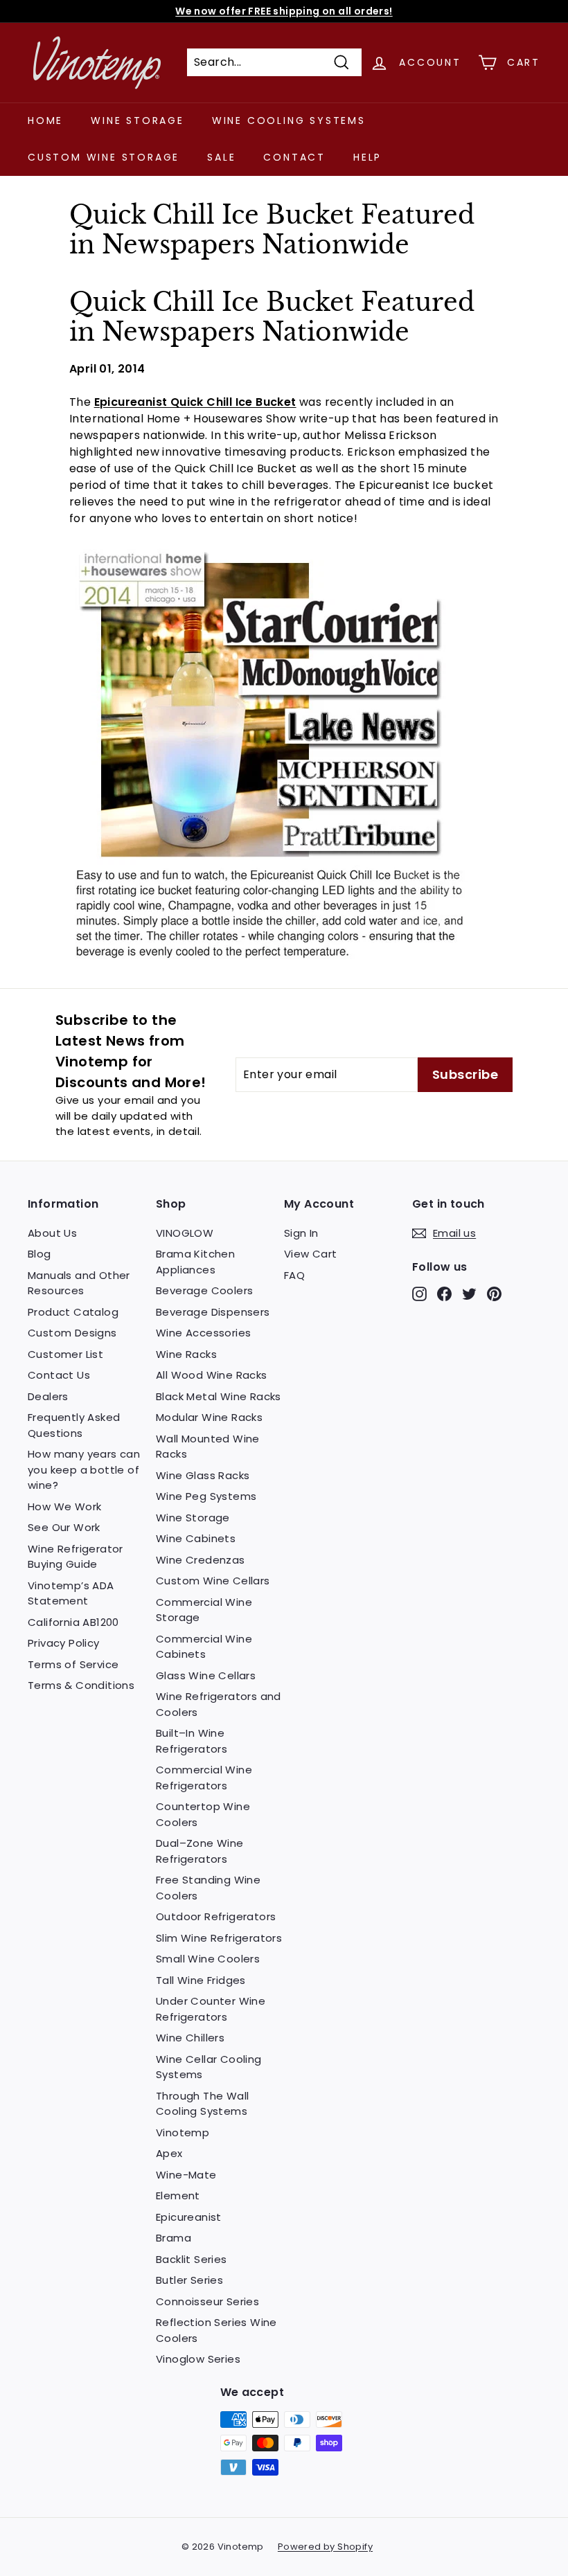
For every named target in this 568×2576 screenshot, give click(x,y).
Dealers (48, 1396)
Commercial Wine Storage (204, 1610)
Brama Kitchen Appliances (195, 1262)
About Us (52, 1233)
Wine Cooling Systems (289, 120)
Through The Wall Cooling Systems (202, 2104)
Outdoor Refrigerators (216, 1916)
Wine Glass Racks (203, 1475)
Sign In (301, 1233)
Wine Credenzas (201, 1560)
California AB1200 (73, 1622)
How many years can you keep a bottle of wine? (84, 1469)
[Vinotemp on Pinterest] (494, 1294)
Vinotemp (183, 2132)
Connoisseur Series (207, 2301)
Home (45, 120)
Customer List (65, 1354)
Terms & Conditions (81, 1685)
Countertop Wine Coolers (203, 1814)
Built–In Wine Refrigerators (192, 1741)
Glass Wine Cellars (206, 1675)
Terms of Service (73, 1664)
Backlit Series (192, 2259)
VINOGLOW (185, 1233)
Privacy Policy (64, 1643)
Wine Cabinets (196, 1538)
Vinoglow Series (198, 2359)
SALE (221, 157)
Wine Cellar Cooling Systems (209, 2067)
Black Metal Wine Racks (219, 1396)
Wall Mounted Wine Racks (208, 1447)
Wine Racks (186, 1354)
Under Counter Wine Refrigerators (211, 2009)
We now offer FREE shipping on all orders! (284, 11)
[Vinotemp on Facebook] (444, 1294)
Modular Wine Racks (209, 1417)
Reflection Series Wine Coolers (216, 2330)
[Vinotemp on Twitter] (469, 1294)
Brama (174, 2238)
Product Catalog (73, 1312)
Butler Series (189, 2280)
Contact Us (59, 1375)
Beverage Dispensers (213, 1312)
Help (367, 157)
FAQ (294, 1275)
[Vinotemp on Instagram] (419, 1294)
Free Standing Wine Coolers (208, 1888)
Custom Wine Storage (104, 157)
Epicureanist (189, 2217)
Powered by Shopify (325, 2547)
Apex (169, 2153)
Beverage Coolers (204, 1290)
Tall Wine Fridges (201, 1980)
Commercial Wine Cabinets (204, 1647)
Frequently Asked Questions (74, 1425)
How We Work (64, 1506)
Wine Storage (137, 120)
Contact (294, 157)
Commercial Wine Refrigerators (204, 1778)
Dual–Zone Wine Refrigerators (200, 1851)
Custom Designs (72, 1333)
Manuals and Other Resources (79, 1283)
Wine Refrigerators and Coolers (219, 1704)
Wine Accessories (203, 1333)
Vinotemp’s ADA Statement (71, 1593)
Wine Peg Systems (206, 1496)
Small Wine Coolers (208, 1959)
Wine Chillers (190, 2038)
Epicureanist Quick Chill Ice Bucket (195, 402)
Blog (39, 1254)
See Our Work (64, 1527)
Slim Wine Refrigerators (219, 1938)
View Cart (311, 1254)
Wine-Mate (186, 2175)
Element (178, 2195)
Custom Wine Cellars (213, 1581)
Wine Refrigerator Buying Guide (76, 1557)
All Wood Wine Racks (212, 1375)
